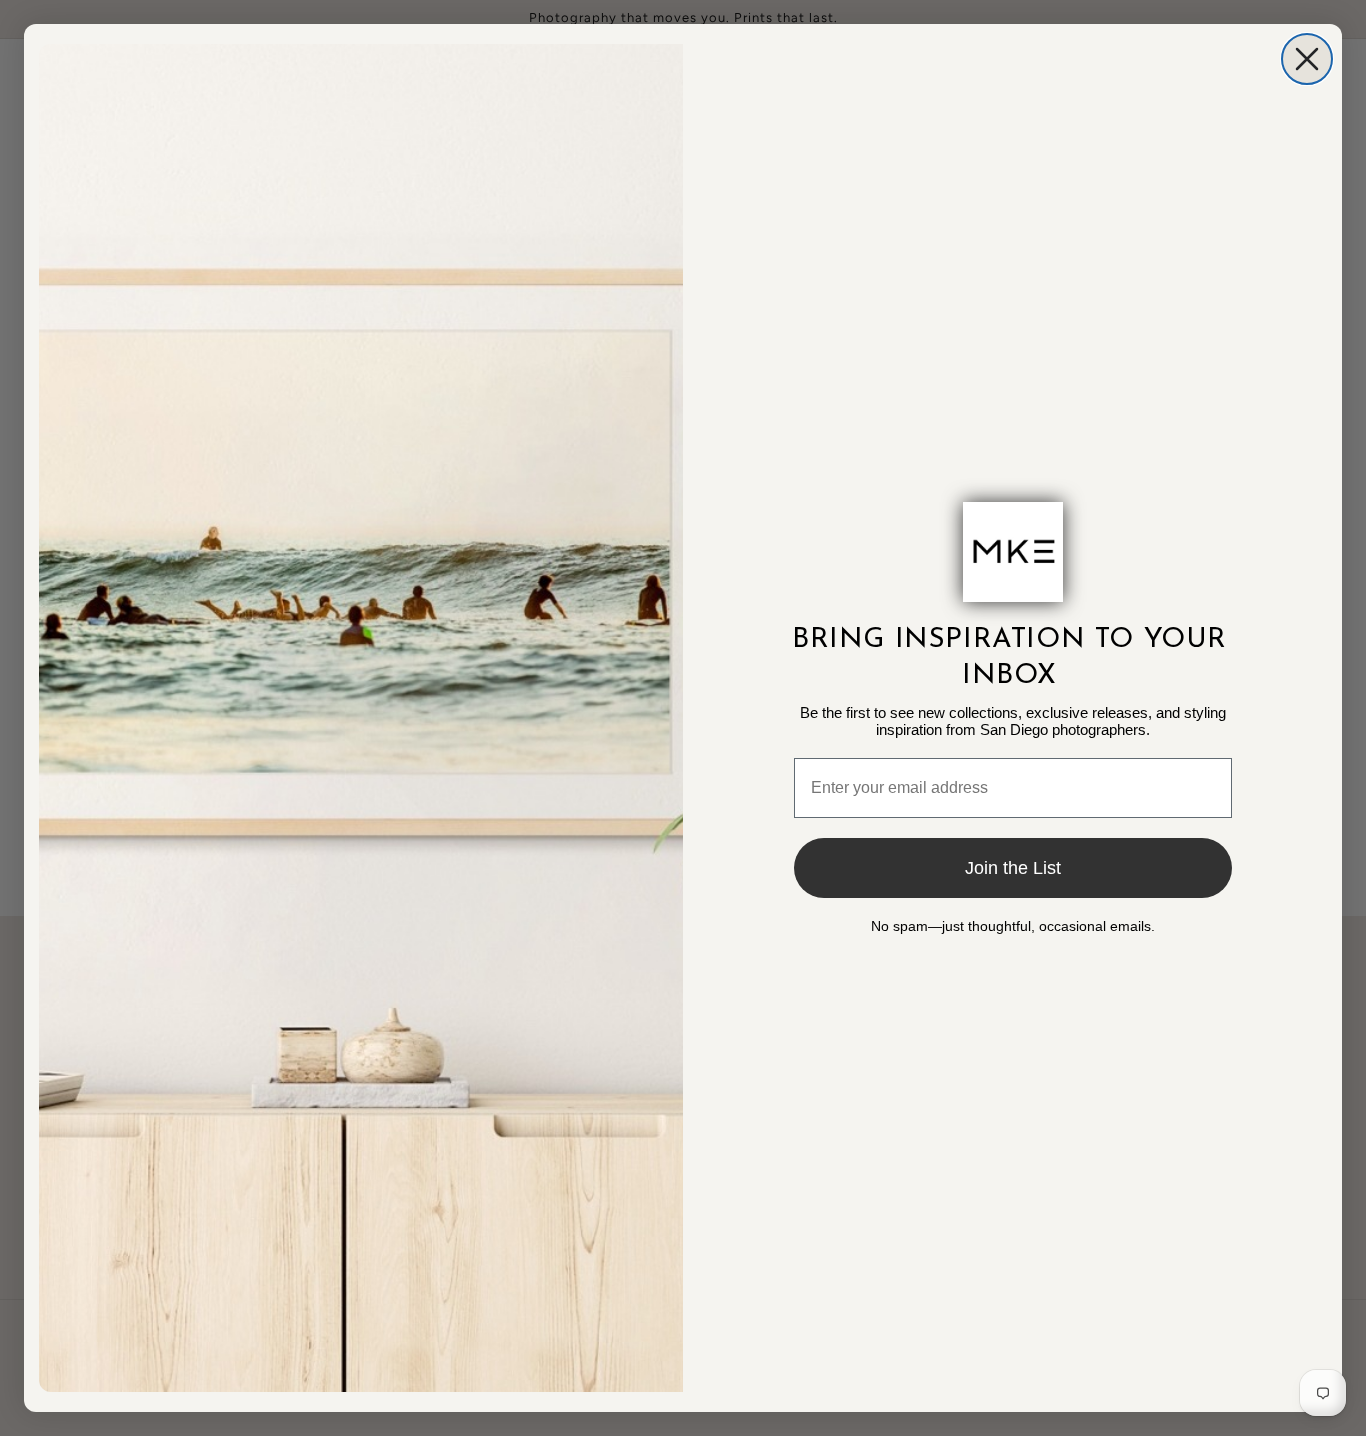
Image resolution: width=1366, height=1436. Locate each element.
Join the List (1013, 868)
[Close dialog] (1307, 59)
